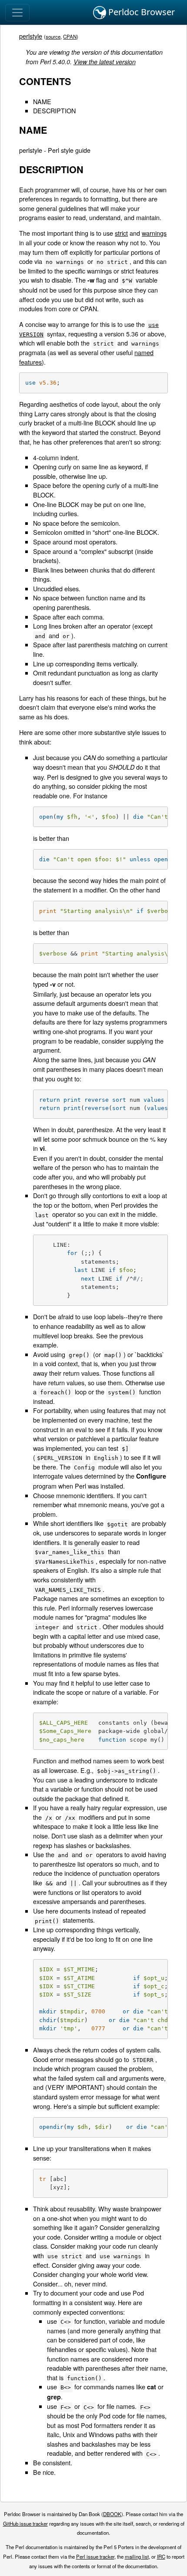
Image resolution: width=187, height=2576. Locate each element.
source (53, 36)
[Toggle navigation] (17, 13)
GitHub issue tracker (25, 2523)
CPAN (70, 36)
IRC (161, 2556)
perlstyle (31, 36)
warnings (154, 233)
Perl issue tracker (95, 2556)
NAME (42, 101)
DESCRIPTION (54, 110)
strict (121, 233)
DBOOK (112, 2514)
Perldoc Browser (140, 12)
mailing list (137, 2556)
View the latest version (105, 62)
